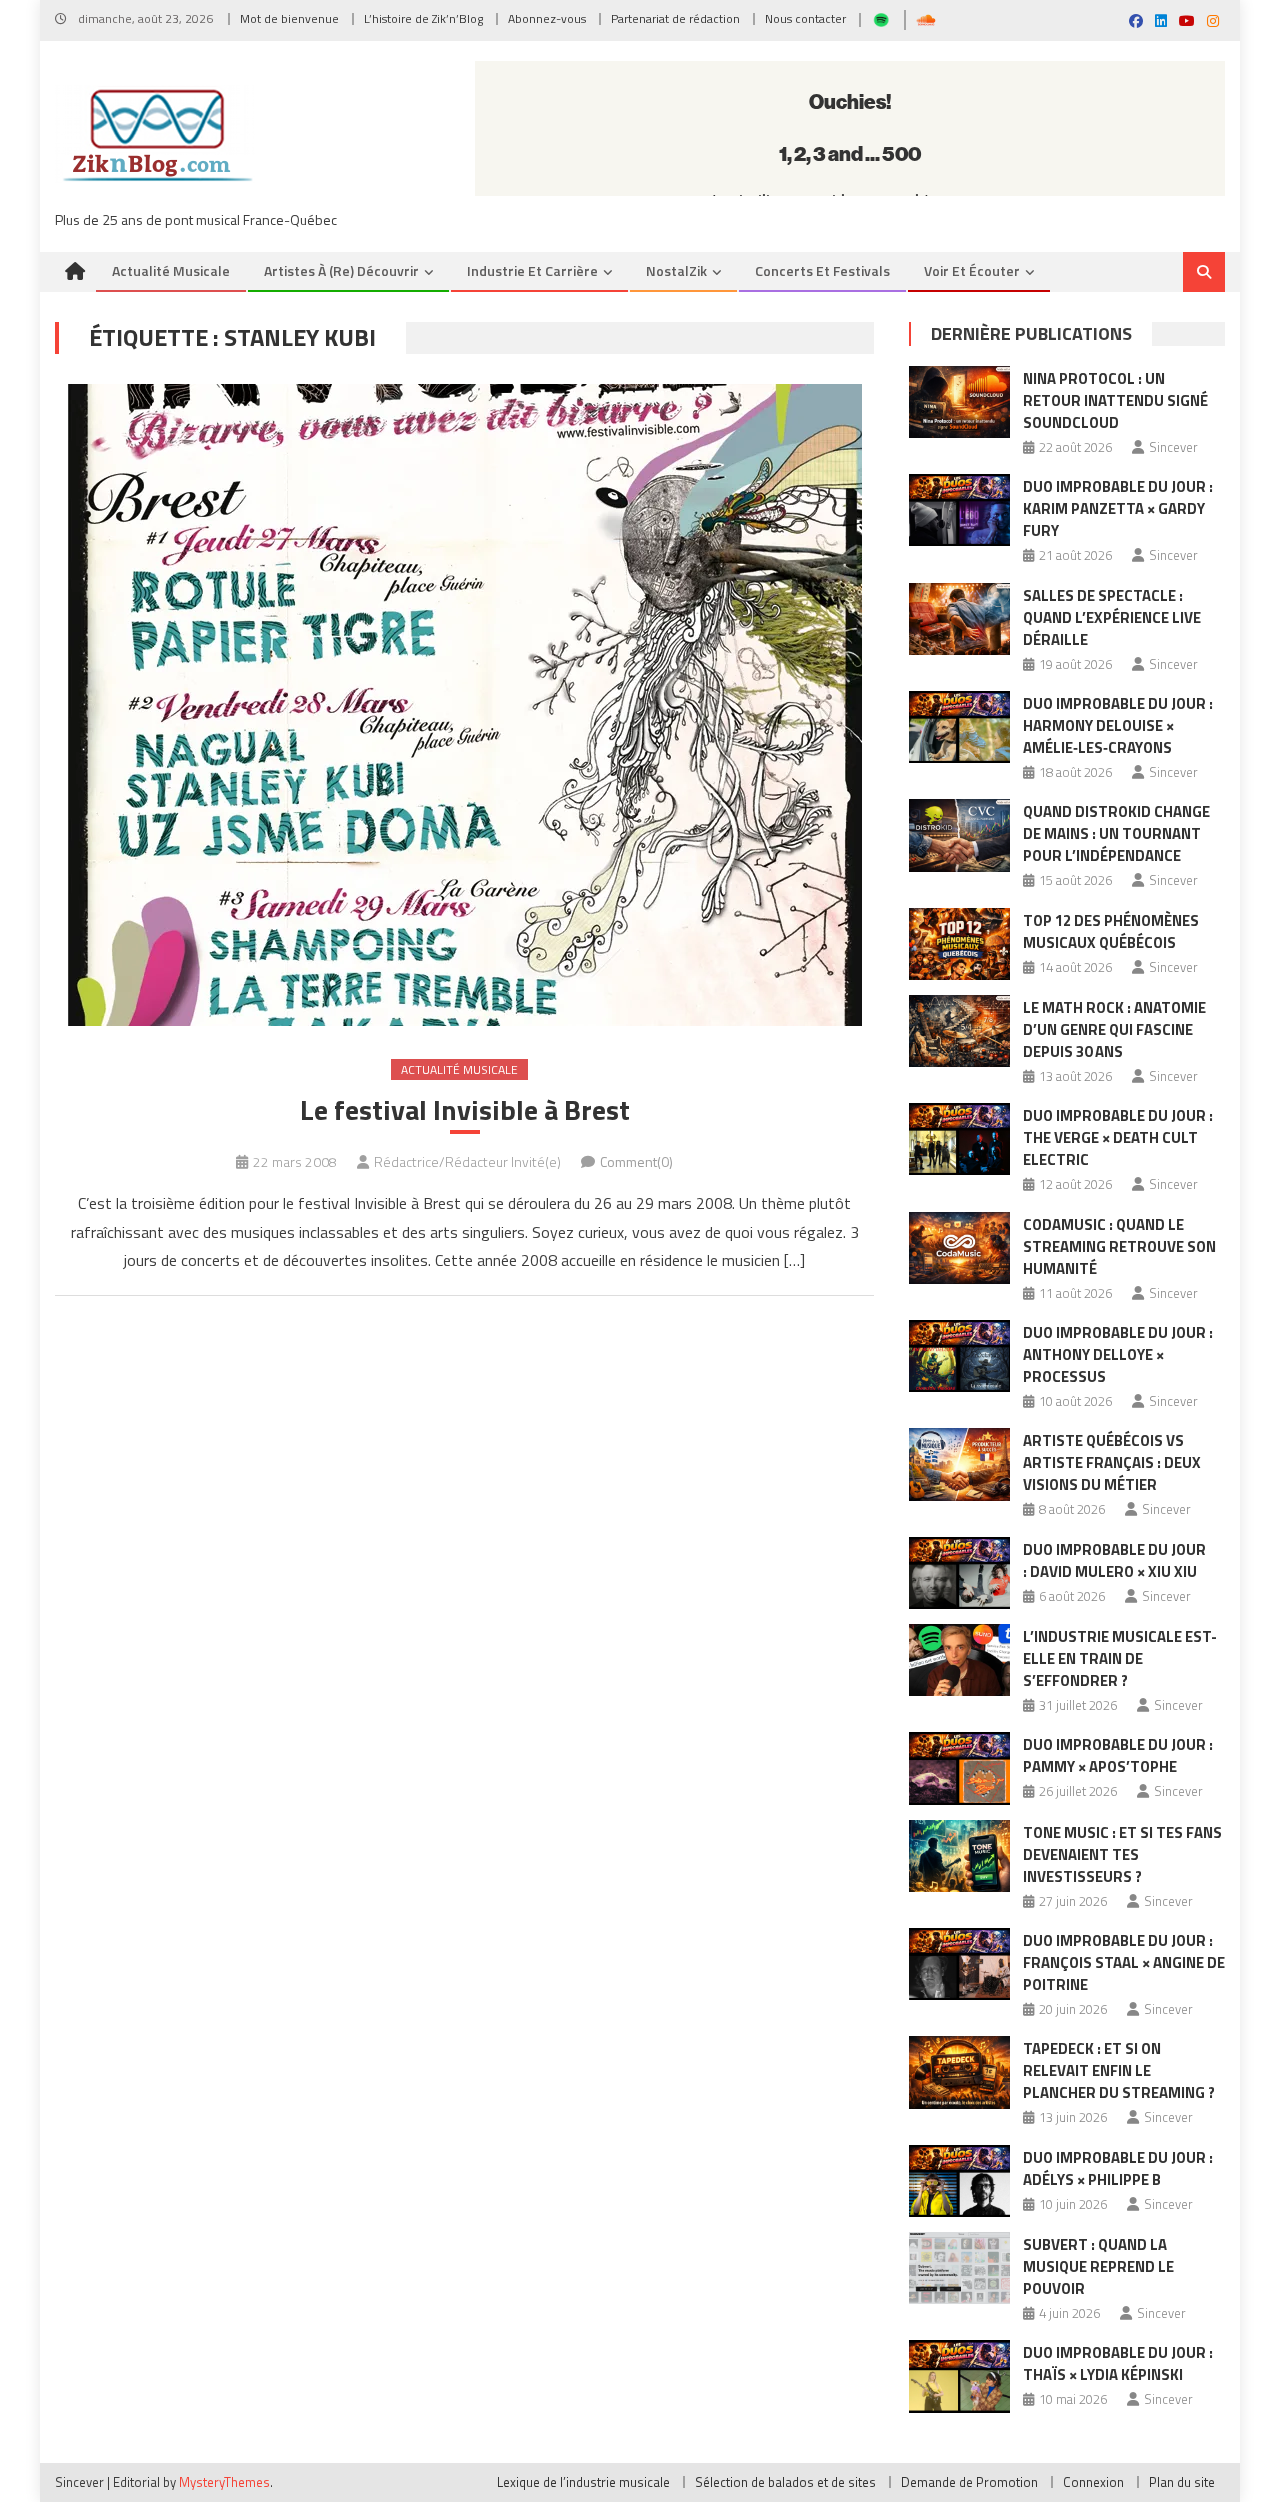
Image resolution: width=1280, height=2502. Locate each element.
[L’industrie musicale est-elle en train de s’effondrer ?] (959, 1660)
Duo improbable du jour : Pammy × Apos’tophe (1118, 1755)
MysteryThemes (224, 2482)
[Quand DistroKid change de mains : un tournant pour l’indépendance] (959, 835)
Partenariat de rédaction (675, 18)
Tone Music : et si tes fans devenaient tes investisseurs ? (1122, 1854)
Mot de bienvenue (289, 18)
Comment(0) (636, 1161)
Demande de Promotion (969, 2482)
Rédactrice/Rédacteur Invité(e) (467, 1161)
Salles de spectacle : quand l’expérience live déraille (1112, 617)
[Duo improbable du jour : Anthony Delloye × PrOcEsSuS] (959, 1356)
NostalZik (676, 270)
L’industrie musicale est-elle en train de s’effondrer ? (1120, 1658)
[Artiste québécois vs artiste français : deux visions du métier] (959, 1464)
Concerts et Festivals (822, 270)
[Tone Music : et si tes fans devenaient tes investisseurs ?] (959, 1856)
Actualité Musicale (459, 1069)
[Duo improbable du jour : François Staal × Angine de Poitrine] (959, 1964)
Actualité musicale (171, 270)
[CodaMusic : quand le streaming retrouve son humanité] (959, 1248)
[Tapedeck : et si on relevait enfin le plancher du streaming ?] (959, 2072)
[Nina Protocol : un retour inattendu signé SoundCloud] (959, 402)
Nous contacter (805, 18)
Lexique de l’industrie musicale (583, 2482)
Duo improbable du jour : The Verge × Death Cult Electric (1118, 1137)
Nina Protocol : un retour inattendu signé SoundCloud (1115, 400)
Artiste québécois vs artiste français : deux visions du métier (1112, 1462)
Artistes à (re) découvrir (341, 270)
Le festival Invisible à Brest (465, 1110)
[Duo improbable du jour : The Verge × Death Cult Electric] (959, 1139)
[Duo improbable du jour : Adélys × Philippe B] (959, 2181)
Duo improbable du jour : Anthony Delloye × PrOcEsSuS (1118, 1354)
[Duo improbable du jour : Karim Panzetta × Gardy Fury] (959, 510)
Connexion (1093, 2482)
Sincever (1173, 447)
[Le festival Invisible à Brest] (464, 705)
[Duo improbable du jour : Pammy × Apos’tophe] (959, 1768)
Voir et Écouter (972, 270)
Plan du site (1182, 2482)
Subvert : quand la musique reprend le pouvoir (1098, 2266)
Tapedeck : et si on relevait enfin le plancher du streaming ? (1119, 2070)
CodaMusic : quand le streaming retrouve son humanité (1119, 1246)
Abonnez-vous (547, 18)
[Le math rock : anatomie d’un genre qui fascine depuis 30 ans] (959, 1031)
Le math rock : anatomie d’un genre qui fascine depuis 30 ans (1114, 1029)
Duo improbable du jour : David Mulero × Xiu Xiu (1114, 1560)
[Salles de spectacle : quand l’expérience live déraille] (959, 619)
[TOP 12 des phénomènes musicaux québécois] (959, 944)
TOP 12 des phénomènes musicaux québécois (1111, 931)
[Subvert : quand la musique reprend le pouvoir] (959, 2268)
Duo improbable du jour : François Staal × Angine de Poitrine (1124, 1962)
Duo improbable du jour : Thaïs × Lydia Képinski (1118, 2363)
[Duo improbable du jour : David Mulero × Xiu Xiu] (959, 1573)
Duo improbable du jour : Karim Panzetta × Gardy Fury (1118, 508)
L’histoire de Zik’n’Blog (423, 18)
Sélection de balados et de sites (785, 2482)
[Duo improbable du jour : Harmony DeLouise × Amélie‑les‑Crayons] (959, 727)
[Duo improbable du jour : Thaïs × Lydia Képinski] (959, 2376)
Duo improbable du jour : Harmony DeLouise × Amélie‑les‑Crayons (1118, 725)
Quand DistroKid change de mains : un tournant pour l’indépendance (1116, 833)
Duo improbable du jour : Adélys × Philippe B (1118, 2168)
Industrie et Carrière (532, 270)
